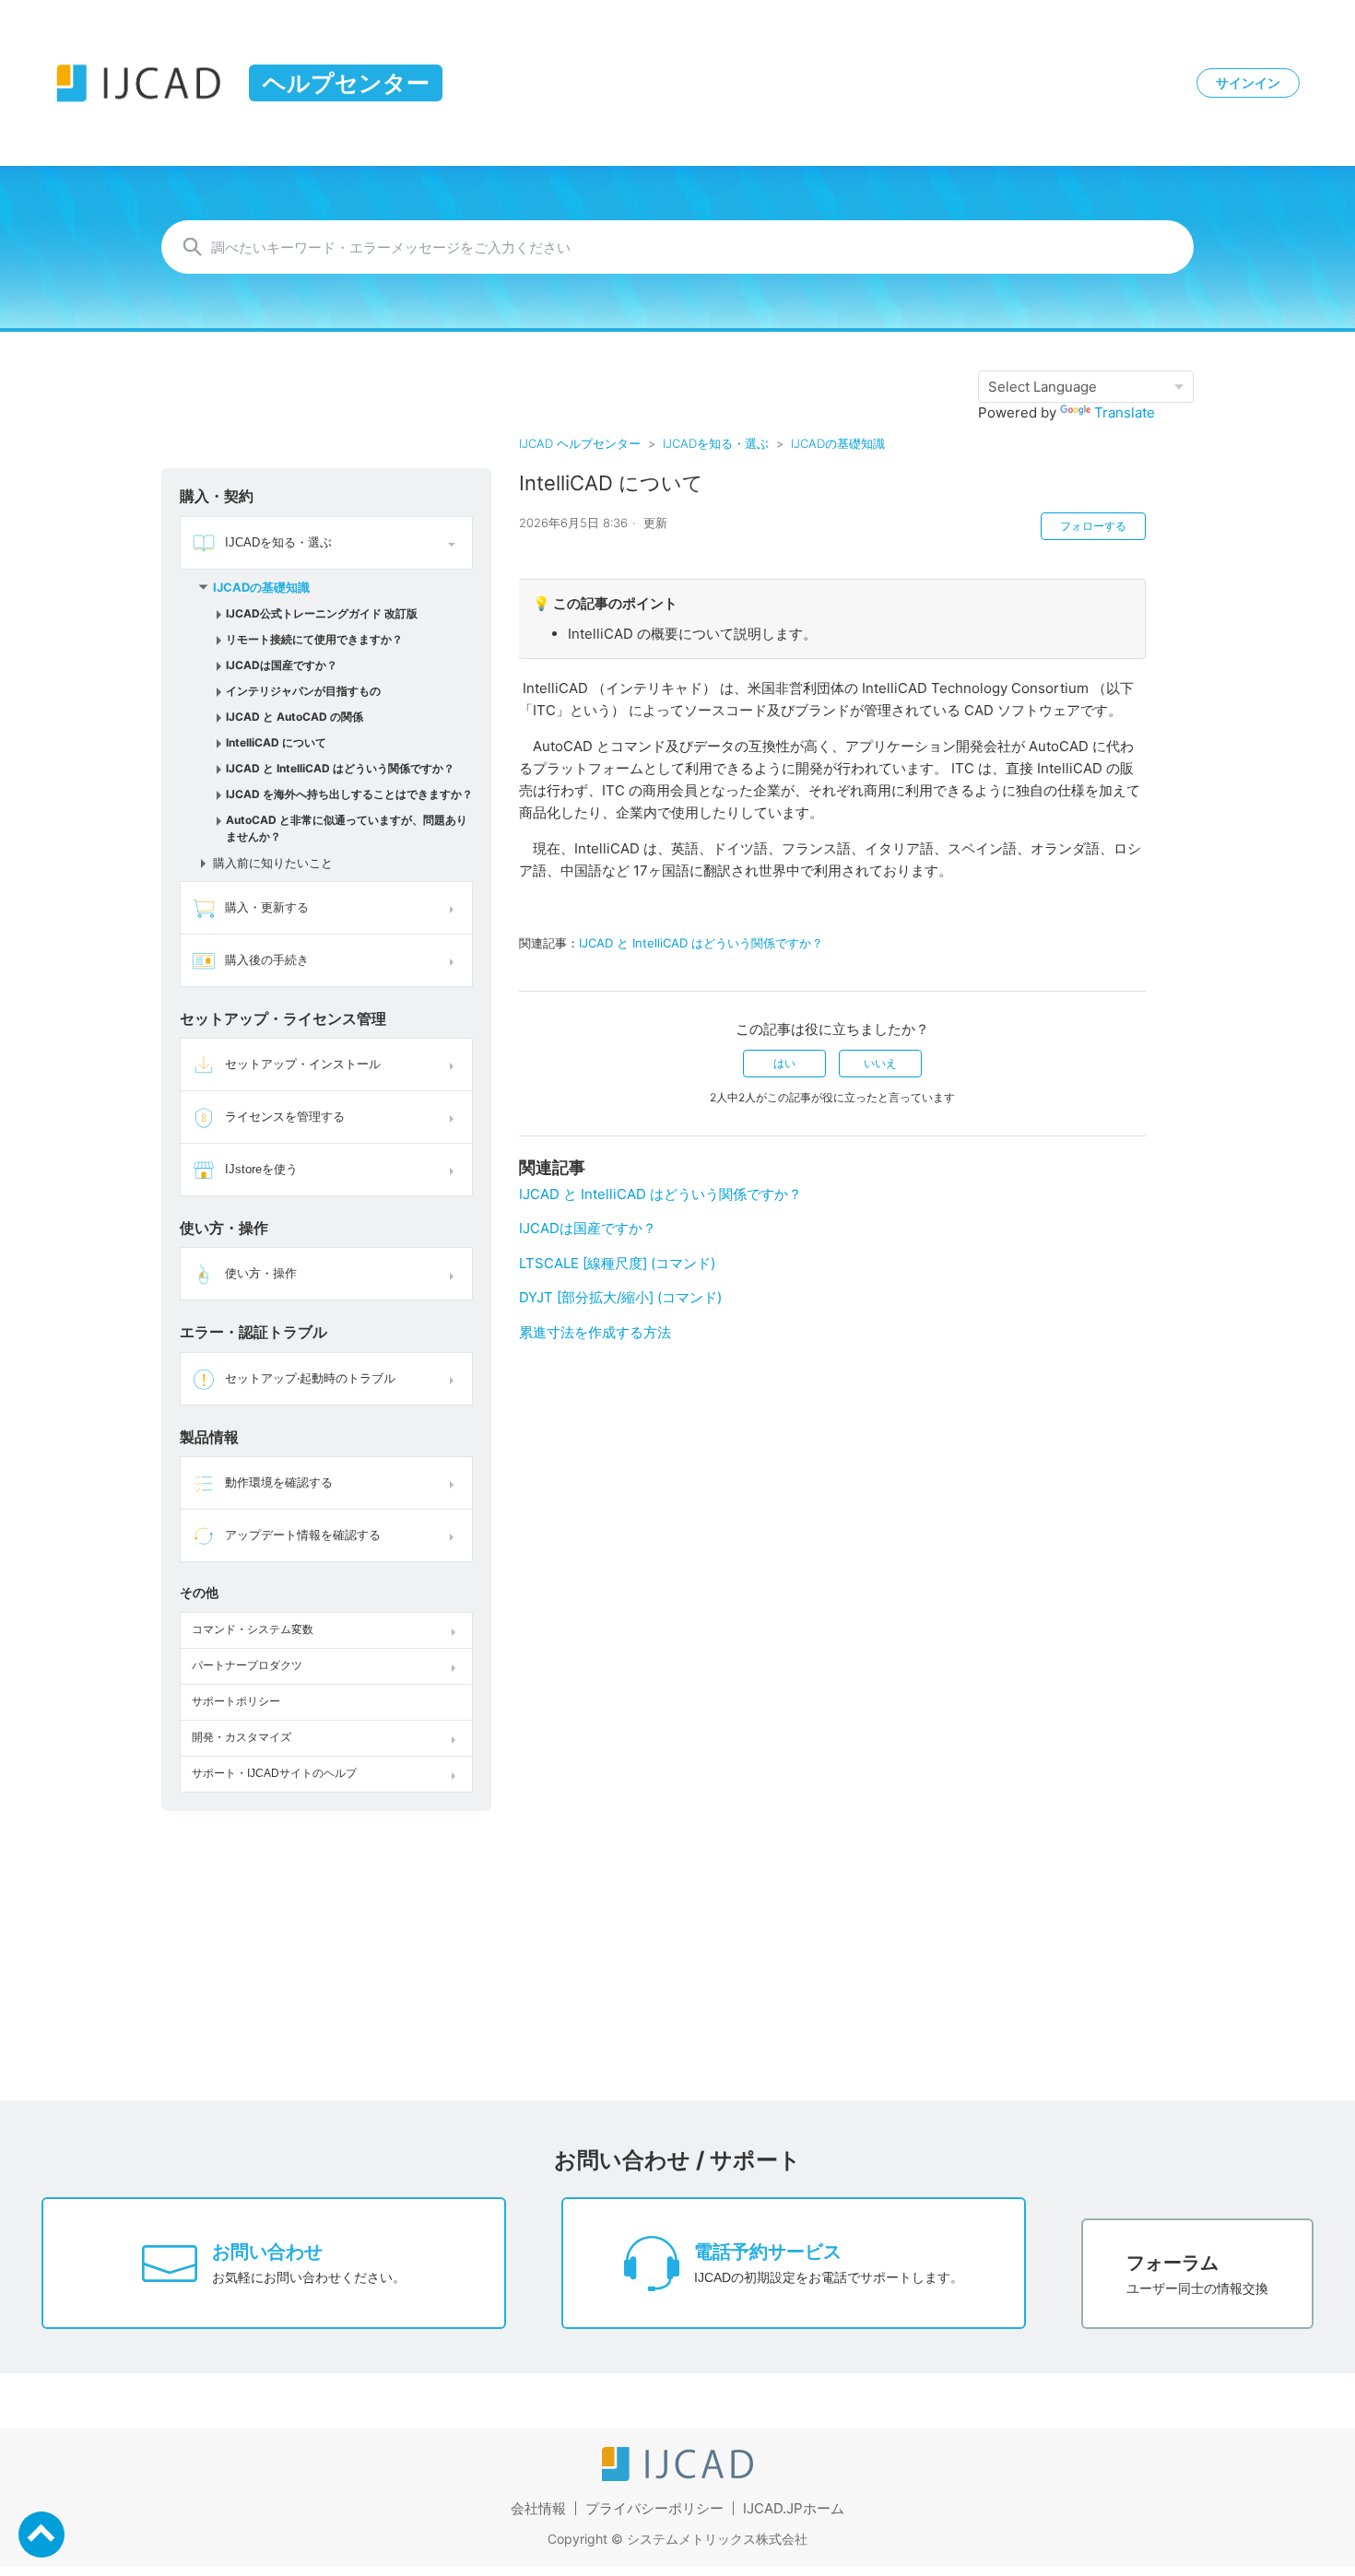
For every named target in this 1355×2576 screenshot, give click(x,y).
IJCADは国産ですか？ (282, 665)
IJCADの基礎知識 (838, 443)
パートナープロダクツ (247, 1665)
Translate (1125, 412)
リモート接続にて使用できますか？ (314, 639)
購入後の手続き (267, 960)
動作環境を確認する (279, 1482)
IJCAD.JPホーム (794, 2508)
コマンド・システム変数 (253, 1629)
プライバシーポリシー (654, 2508)
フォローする (1093, 526)
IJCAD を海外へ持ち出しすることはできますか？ (349, 794)
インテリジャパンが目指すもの (303, 691)
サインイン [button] (1248, 83)
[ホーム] (677, 2476)
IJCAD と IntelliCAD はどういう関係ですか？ (340, 768)
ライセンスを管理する (285, 1117)
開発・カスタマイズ (242, 1737)
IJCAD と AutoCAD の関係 (295, 717)
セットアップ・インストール (303, 1064)
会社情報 (538, 2508)
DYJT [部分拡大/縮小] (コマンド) (620, 1297)
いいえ (880, 1063)
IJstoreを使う (261, 1169)
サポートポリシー (236, 1701)
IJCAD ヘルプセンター (580, 443)
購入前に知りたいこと (273, 863)
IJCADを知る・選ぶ (716, 443)
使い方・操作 (261, 1273)
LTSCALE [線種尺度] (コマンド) (617, 1263)
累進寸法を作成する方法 (595, 1332)
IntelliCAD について (276, 742)
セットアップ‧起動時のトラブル (310, 1378)
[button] (454, 543)
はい (784, 1063)
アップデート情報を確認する (303, 1535)
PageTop (41, 2535)
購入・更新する (267, 907)
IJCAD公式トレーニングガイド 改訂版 (322, 613)
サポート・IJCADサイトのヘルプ (274, 1773)
